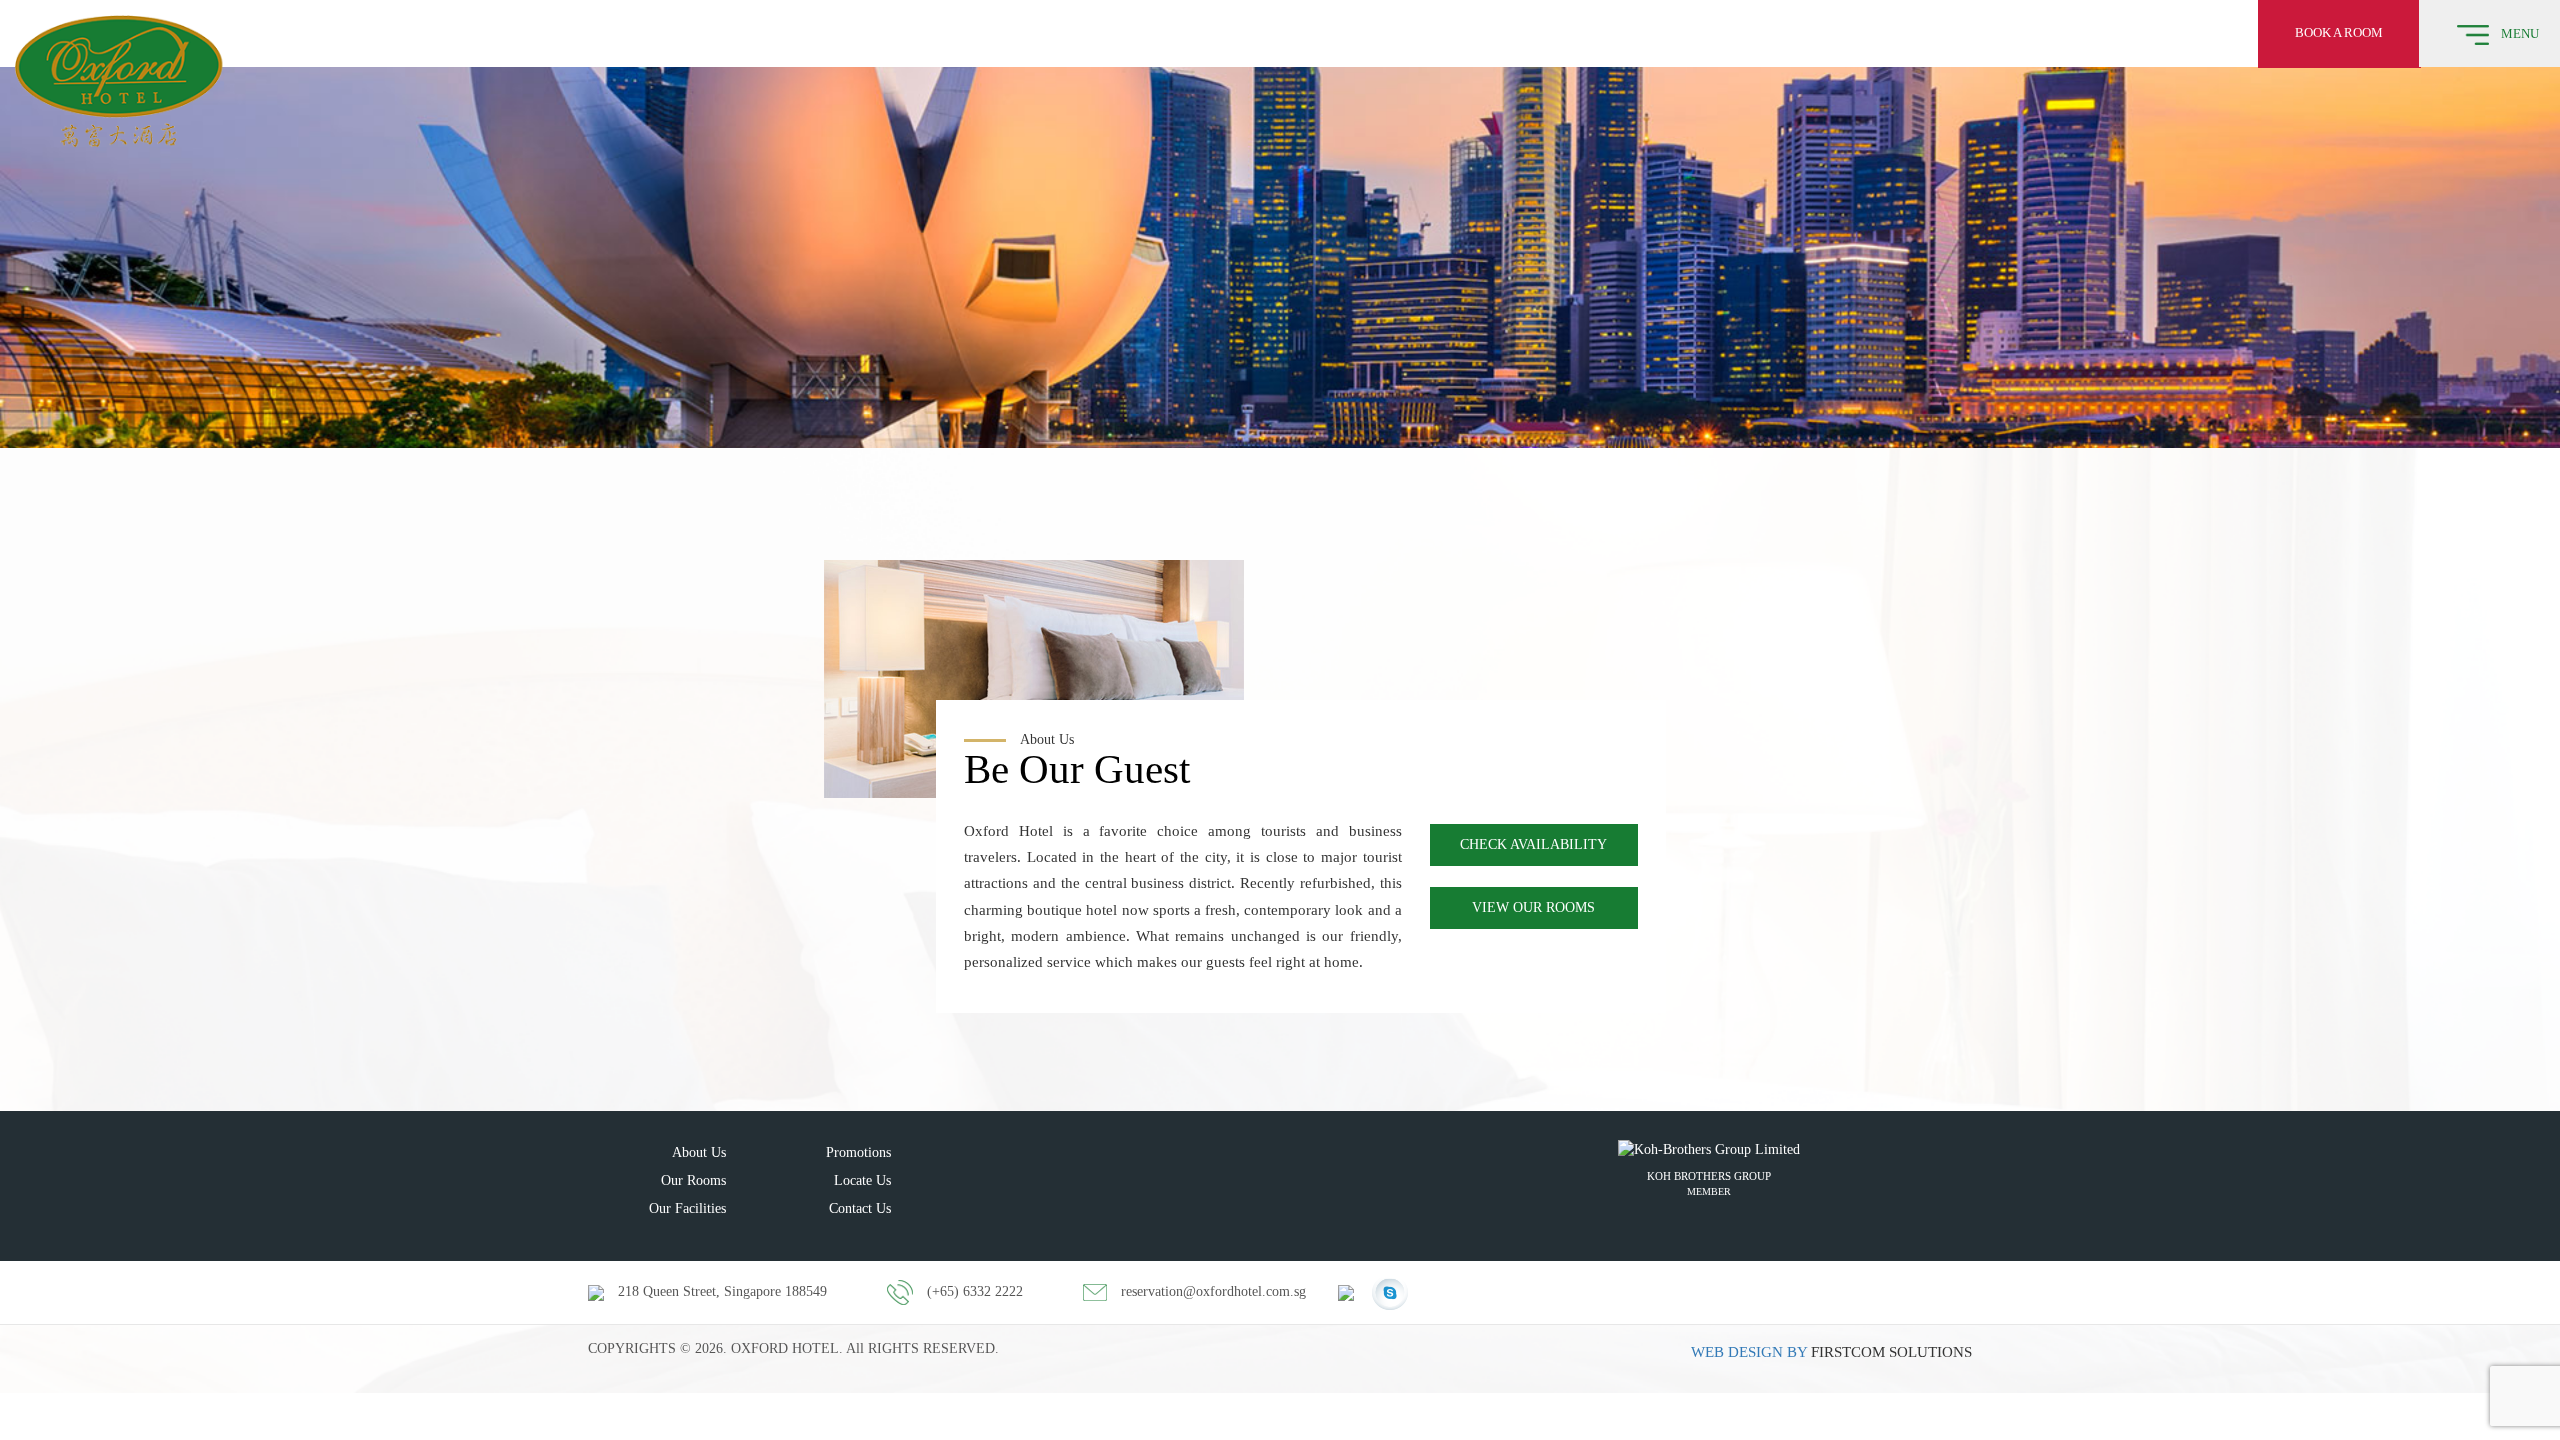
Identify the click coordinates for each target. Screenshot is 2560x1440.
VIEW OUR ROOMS (1533, 907)
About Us (699, 1152)
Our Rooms (693, 1180)
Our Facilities (687, 1208)
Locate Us (862, 1180)
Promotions (858, 1152)
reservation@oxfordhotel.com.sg (1213, 1291)
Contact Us (860, 1208)
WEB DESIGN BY (1749, 1351)
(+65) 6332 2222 (975, 1291)
